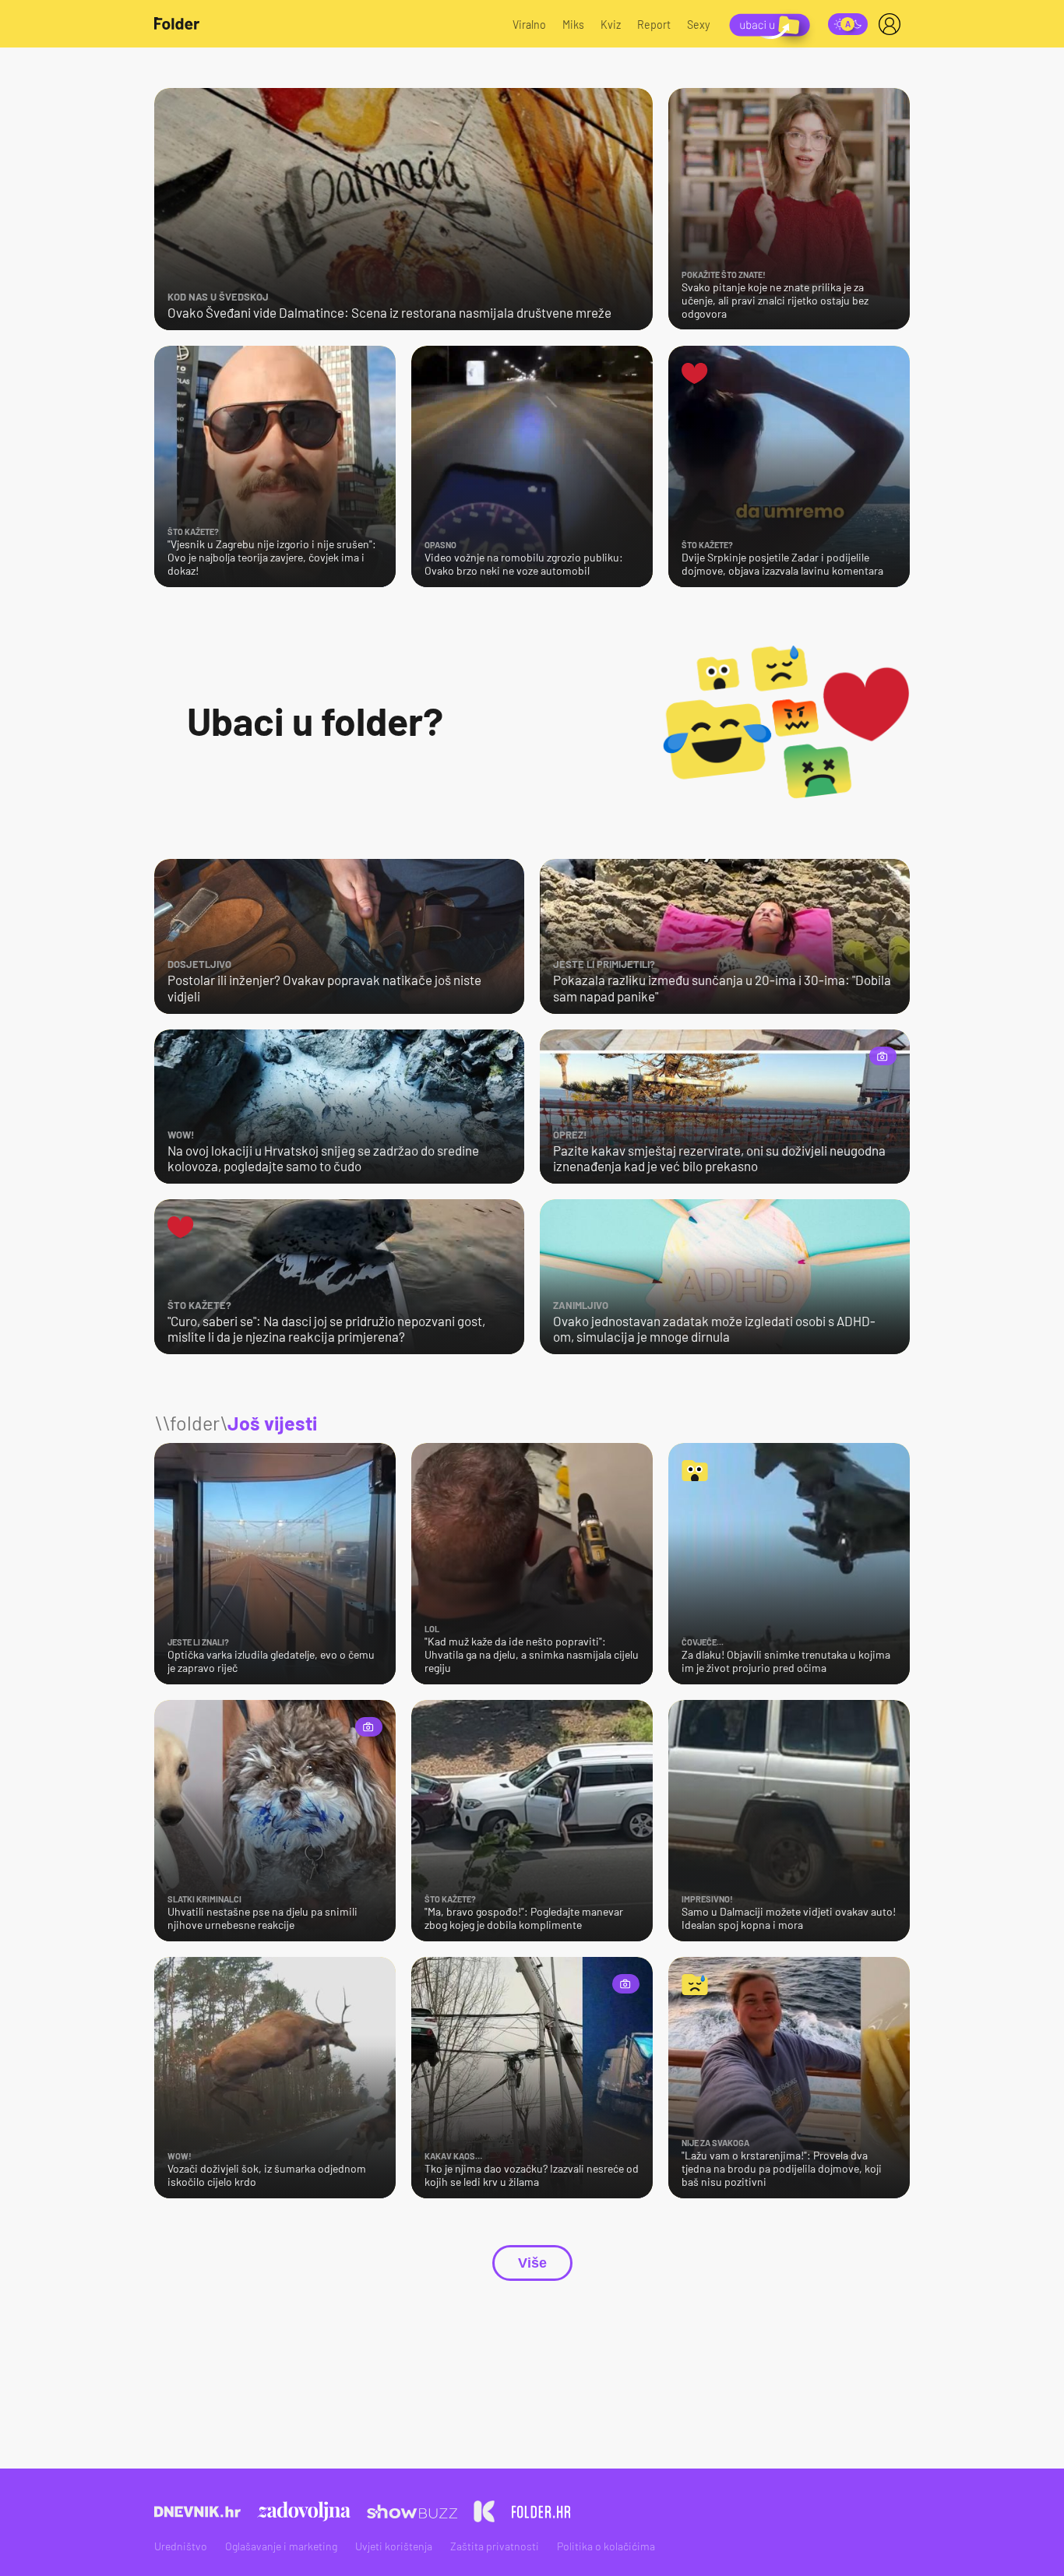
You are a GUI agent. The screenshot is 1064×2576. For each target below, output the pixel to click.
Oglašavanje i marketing (281, 2546)
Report (654, 25)
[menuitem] (893, 24)
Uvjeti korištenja (394, 2546)
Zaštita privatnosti (495, 2546)
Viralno (529, 25)
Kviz (611, 25)
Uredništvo (181, 2546)
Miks (573, 25)
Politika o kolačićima (606, 2546)
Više (532, 2263)
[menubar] (893, 24)
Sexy (699, 25)
